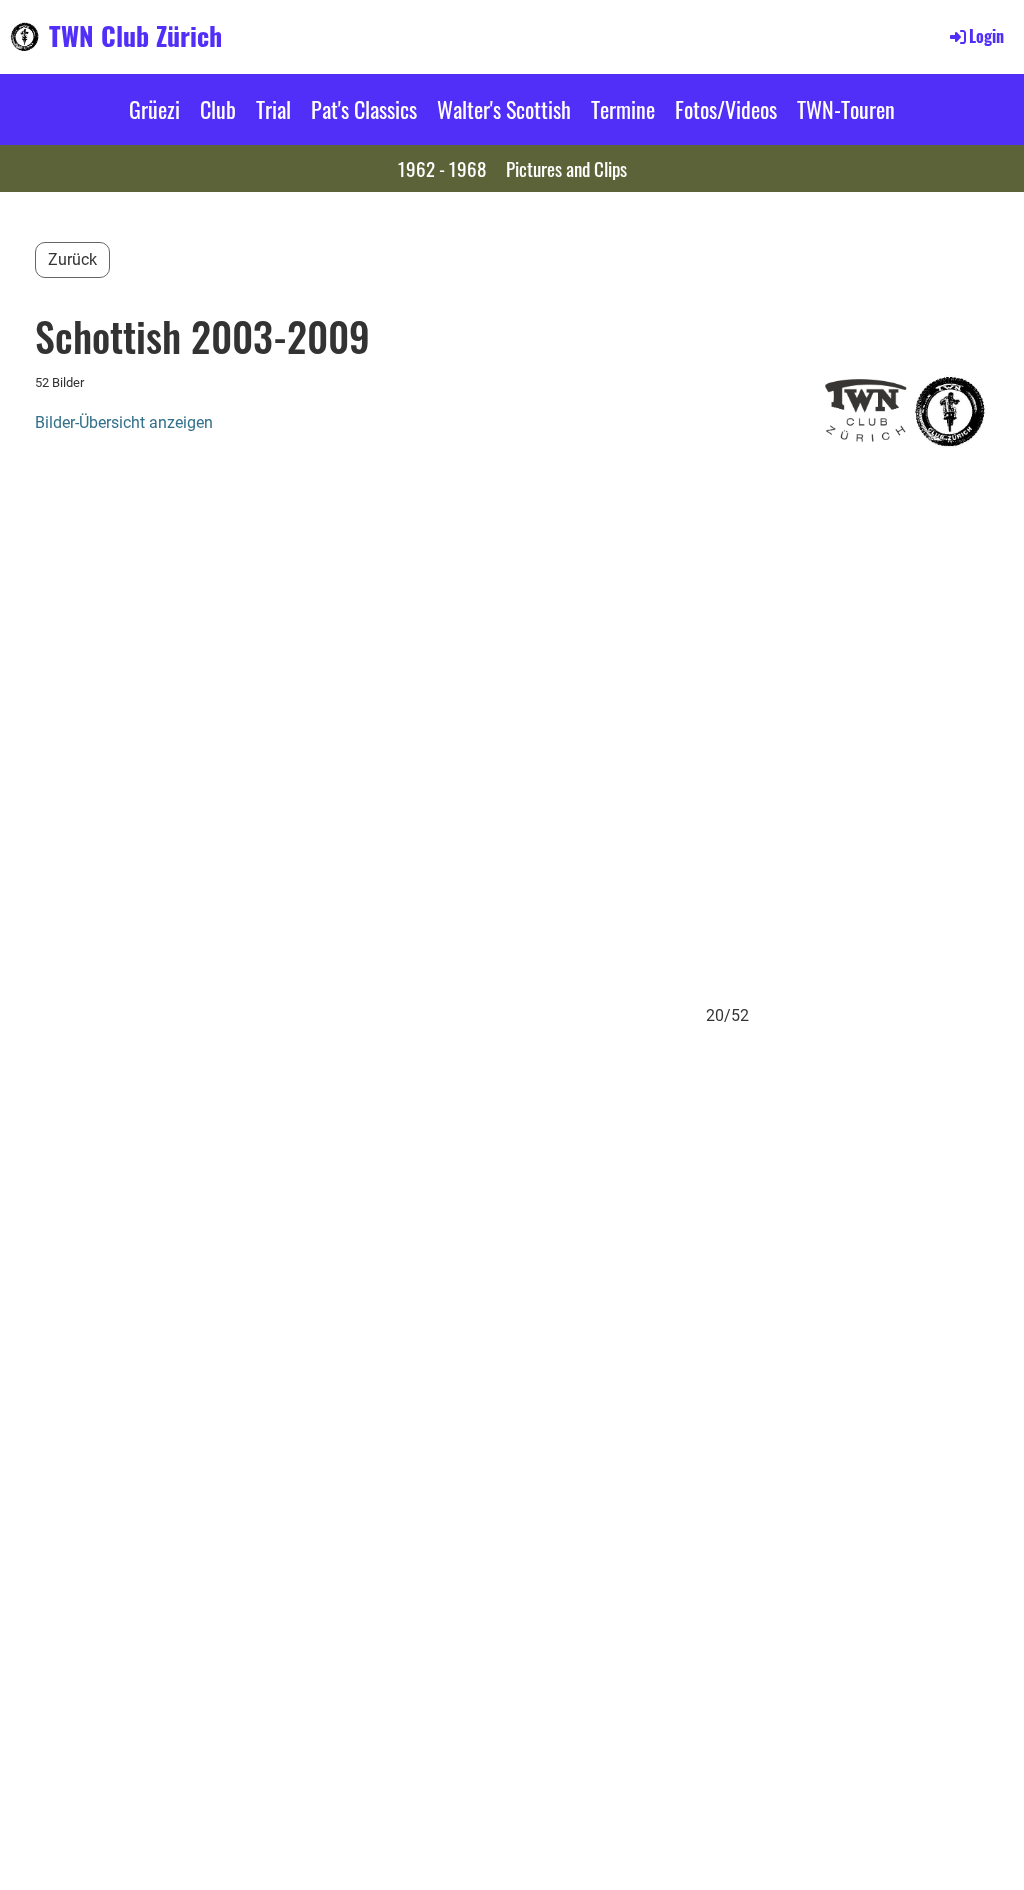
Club (218, 109)
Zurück (72, 259)
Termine (623, 109)
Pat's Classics (364, 109)
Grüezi (154, 109)
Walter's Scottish (504, 109)
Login (986, 36)
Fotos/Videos (726, 109)
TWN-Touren (846, 109)
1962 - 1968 (442, 168)
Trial (273, 109)
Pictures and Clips (566, 168)
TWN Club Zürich (135, 36)
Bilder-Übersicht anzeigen (124, 422)
